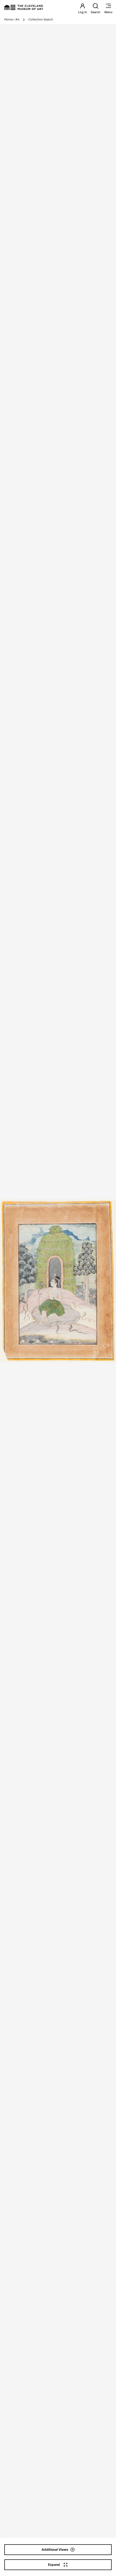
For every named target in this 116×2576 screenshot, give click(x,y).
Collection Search (41, 19)
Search (95, 12)
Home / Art (12, 19)
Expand (54, 2565)
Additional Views (55, 2549)
